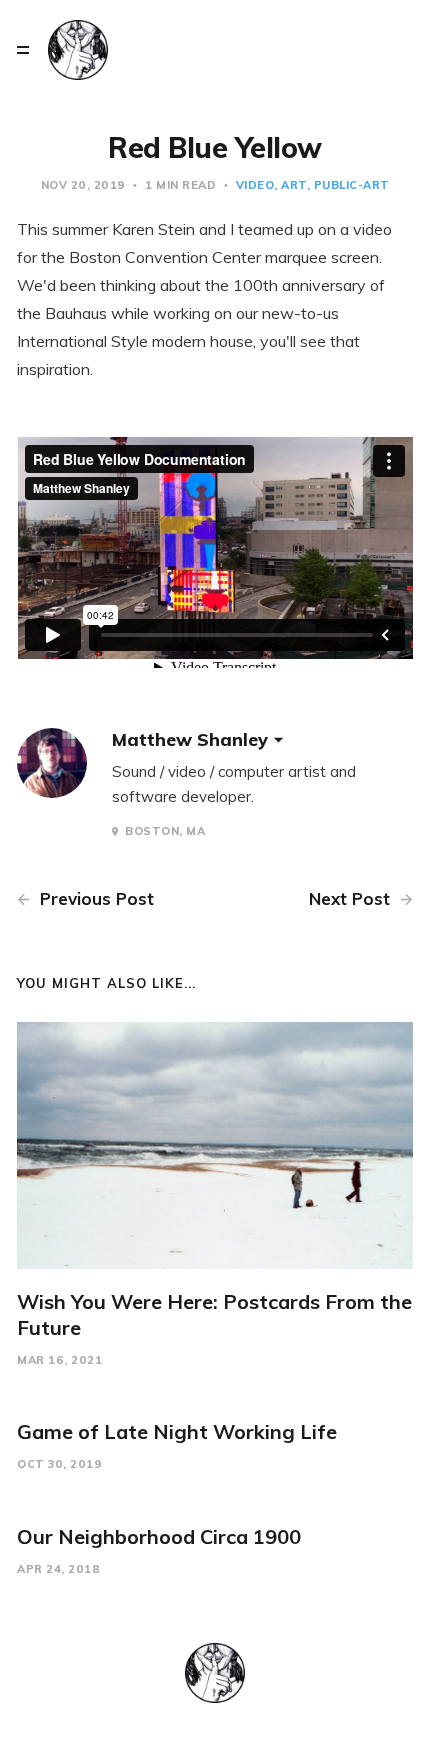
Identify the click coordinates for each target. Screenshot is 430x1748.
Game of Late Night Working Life (177, 1431)
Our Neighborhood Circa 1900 (159, 1536)
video (255, 185)
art (294, 185)
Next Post (352, 898)
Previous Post (94, 898)
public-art (352, 185)
